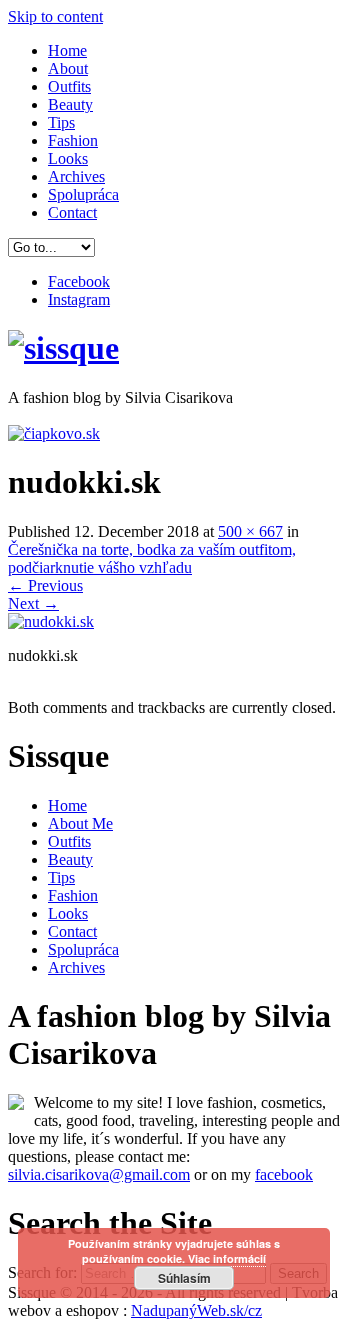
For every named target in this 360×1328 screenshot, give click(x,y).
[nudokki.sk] (51, 621)
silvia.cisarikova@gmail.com (99, 1174)
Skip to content (55, 16)
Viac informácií (227, 1258)
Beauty (70, 104)
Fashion (73, 140)
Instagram (79, 299)
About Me (80, 823)
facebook (284, 1174)
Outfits (69, 86)
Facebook (79, 281)
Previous (45, 585)
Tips (61, 122)
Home (67, 50)
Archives (76, 176)
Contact (72, 212)
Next (33, 603)
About (68, 68)
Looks (68, 158)
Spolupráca (83, 194)
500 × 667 (250, 531)
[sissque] (63, 348)
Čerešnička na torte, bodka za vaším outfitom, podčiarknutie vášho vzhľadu (152, 558)
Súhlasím (184, 1278)
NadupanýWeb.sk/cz (196, 1310)
